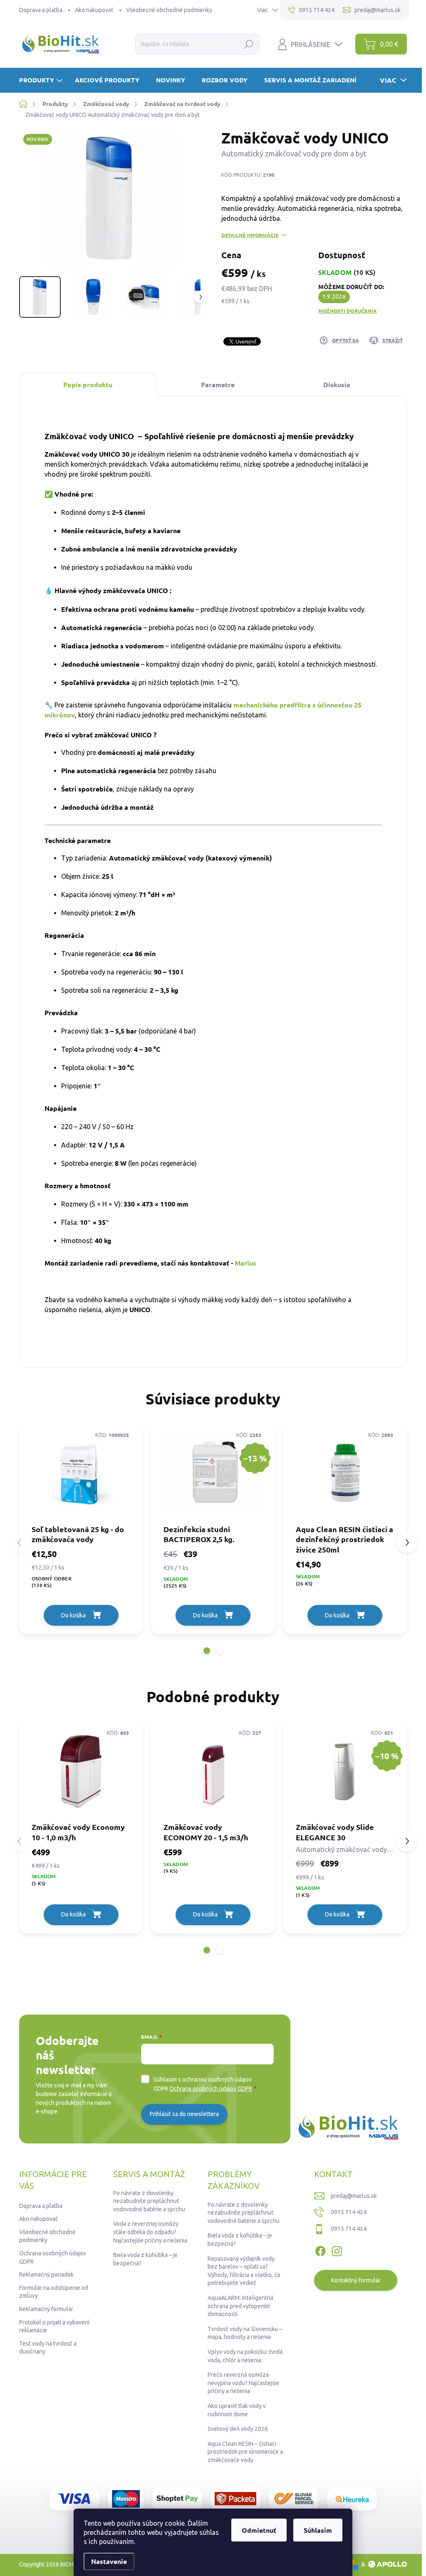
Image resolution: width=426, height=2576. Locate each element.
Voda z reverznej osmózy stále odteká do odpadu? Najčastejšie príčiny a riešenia (150, 2232)
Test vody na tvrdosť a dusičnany (48, 2348)
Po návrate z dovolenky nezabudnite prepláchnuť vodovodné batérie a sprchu (149, 2201)
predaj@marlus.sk (354, 2196)
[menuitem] (42, 80)
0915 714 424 (349, 2212)
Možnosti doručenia (348, 311)
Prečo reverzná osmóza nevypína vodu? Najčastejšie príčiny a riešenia (243, 2383)
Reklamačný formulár (46, 2309)
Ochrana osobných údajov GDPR (211, 2089)
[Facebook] (320, 2250)
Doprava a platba (41, 10)
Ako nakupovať (94, 10)
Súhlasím (318, 2530)
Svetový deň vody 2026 (238, 2429)
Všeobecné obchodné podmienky (169, 10)
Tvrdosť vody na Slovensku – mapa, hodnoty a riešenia (245, 2333)
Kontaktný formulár (356, 2280)
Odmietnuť (259, 2530)
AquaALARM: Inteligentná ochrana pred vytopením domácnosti (240, 2306)
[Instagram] (337, 2250)
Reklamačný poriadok (46, 2274)
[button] (207, 1651)
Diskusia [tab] (337, 384)
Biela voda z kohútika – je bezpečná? (145, 2259)
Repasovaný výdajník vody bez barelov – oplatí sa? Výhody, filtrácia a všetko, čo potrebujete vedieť (244, 2271)
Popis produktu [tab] (88, 384)
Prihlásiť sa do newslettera (184, 2114)
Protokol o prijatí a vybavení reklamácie (54, 2326)
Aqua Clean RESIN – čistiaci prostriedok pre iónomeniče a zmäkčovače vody (245, 2452)
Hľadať (249, 44)
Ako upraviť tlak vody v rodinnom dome (237, 2410)
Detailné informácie (250, 235)
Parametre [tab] (218, 384)
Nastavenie (109, 2561)
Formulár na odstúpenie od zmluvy (54, 2292)
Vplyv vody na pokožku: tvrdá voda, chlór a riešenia (245, 2356)
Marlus (246, 1263)
